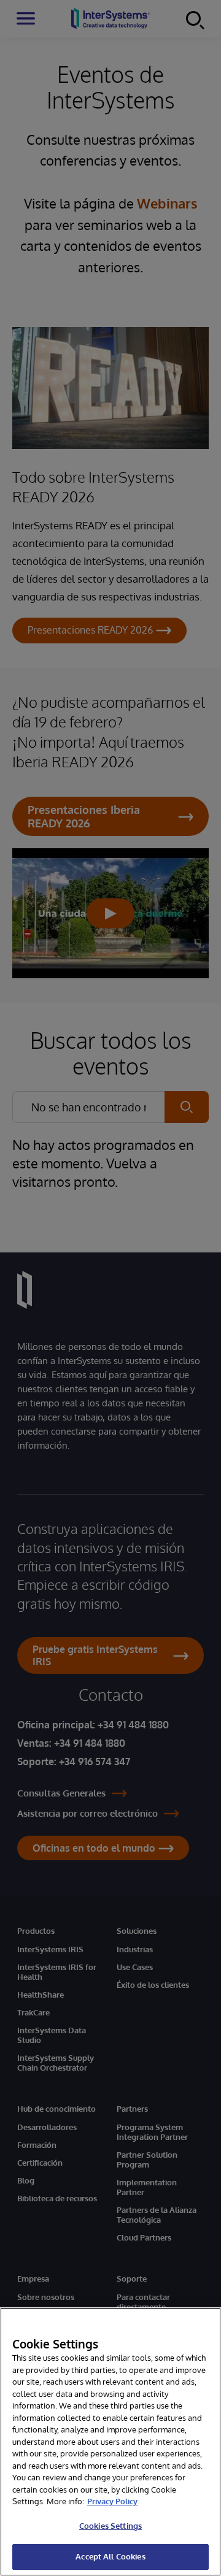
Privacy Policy (112, 2501)
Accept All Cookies (110, 2556)
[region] (110, 2442)
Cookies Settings (110, 2526)
